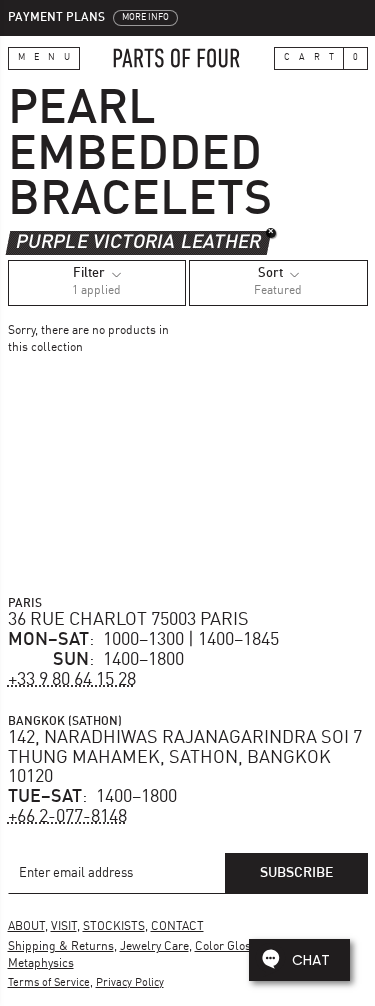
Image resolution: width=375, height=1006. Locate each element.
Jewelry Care (154, 947)
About (26, 927)
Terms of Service (49, 983)
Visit (64, 927)
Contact (177, 927)
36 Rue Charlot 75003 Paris (128, 620)
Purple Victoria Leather (138, 242)
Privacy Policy (130, 983)
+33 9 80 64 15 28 (72, 680)
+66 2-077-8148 (67, 817)
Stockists (114, 927)
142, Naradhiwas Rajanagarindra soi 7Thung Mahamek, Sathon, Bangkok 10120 (185, 758)
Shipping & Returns (61, 947)
